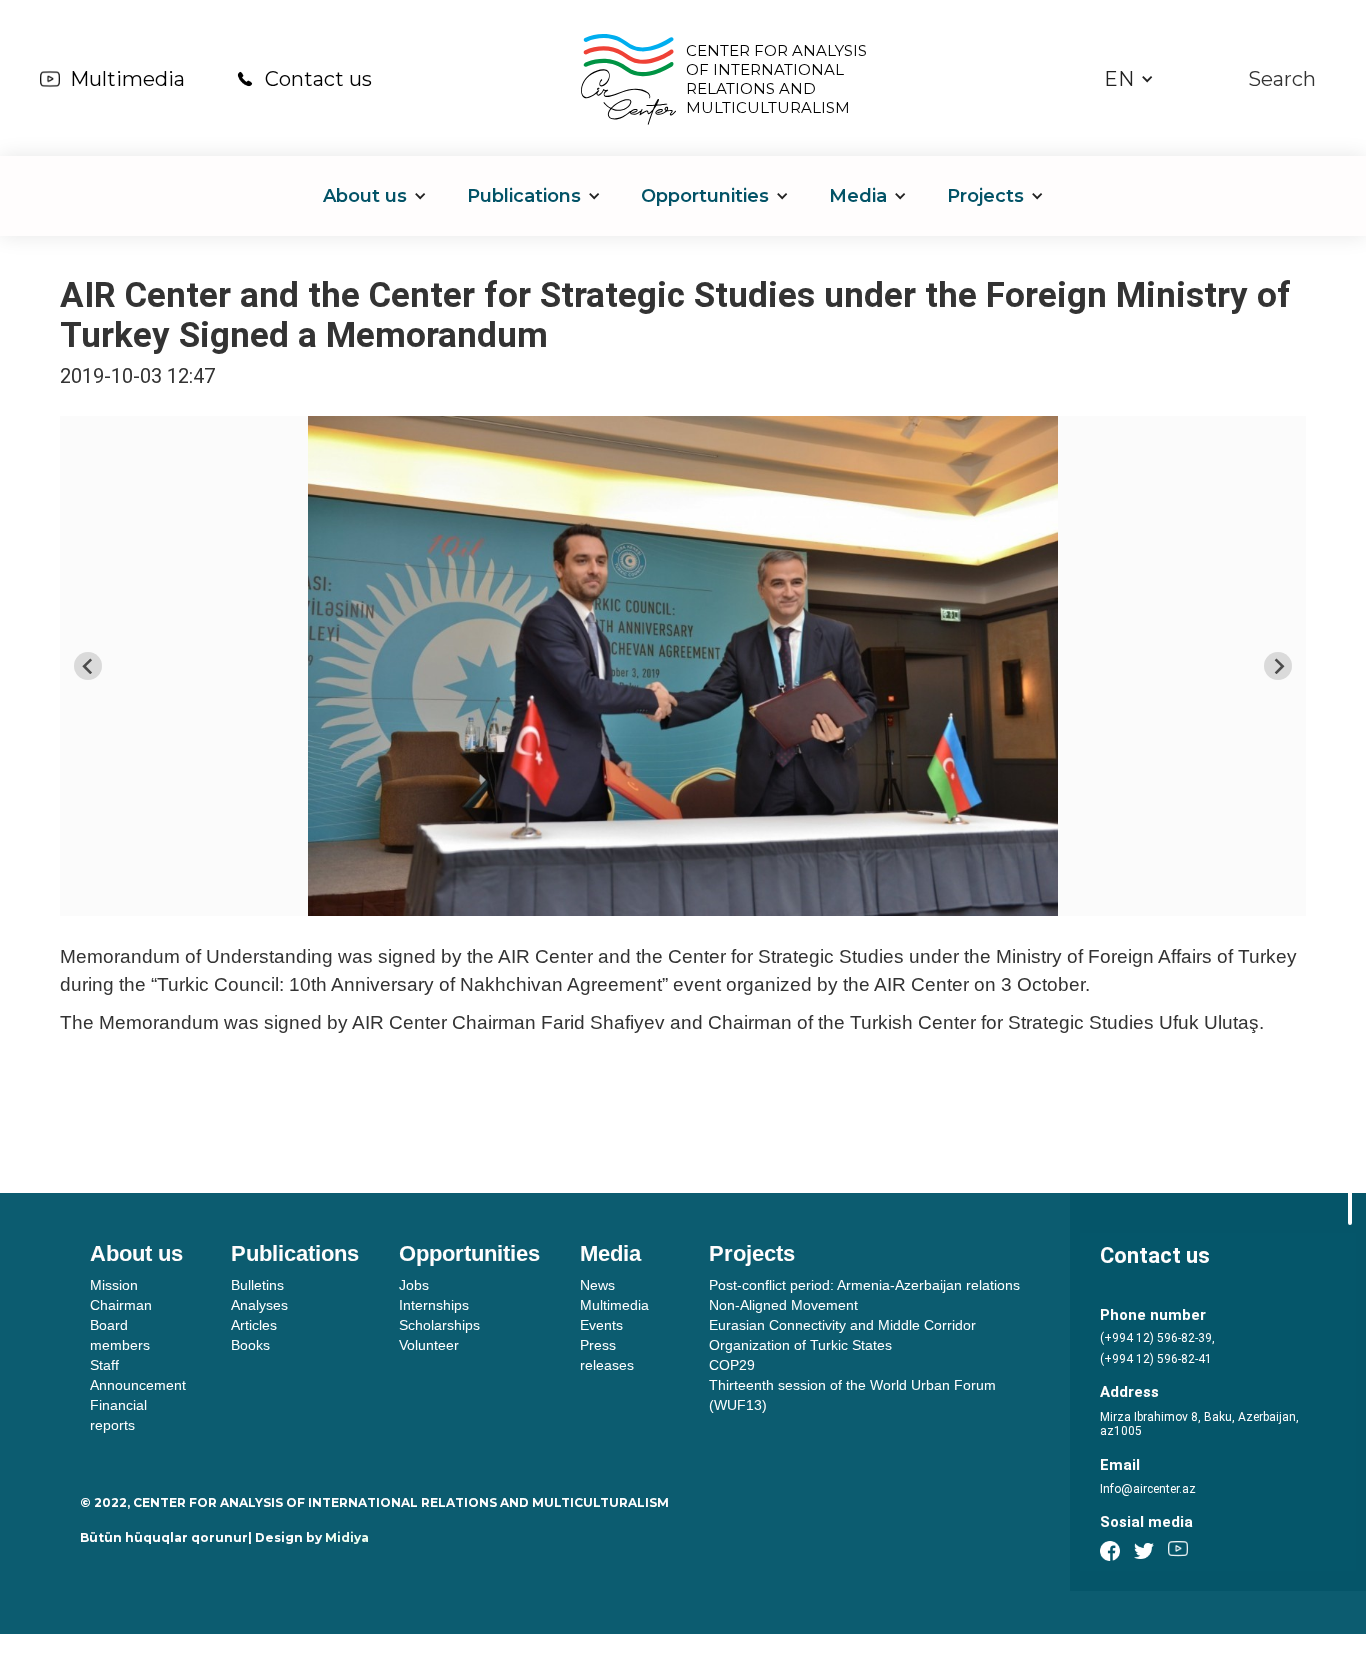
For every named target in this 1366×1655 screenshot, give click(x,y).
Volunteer (429, 1345)
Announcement (138, 1385)
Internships (434, 1305)
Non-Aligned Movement (783, 1305)
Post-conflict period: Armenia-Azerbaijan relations (864, 1285)
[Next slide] (1278, 666)
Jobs (414, 1285)
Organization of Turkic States (800, 1345)
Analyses (259, 1305)
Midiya (347, 1537)
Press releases (607, 1355)
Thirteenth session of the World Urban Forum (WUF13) (852, 1395)
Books (250, 1345)
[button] (1129, 79)
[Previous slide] (88, 666)
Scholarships (439, 1325)
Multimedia (127, 79)
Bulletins (257, 1285)
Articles (254, 1325)
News (597, 1285)
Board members (120, 1335)
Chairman (121, 1305)
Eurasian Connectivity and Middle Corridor (842, 1325)
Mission (114, 1285)
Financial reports (118, 1415)
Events (601, 1325)
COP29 (732, 1365)
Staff (104, 1365)
